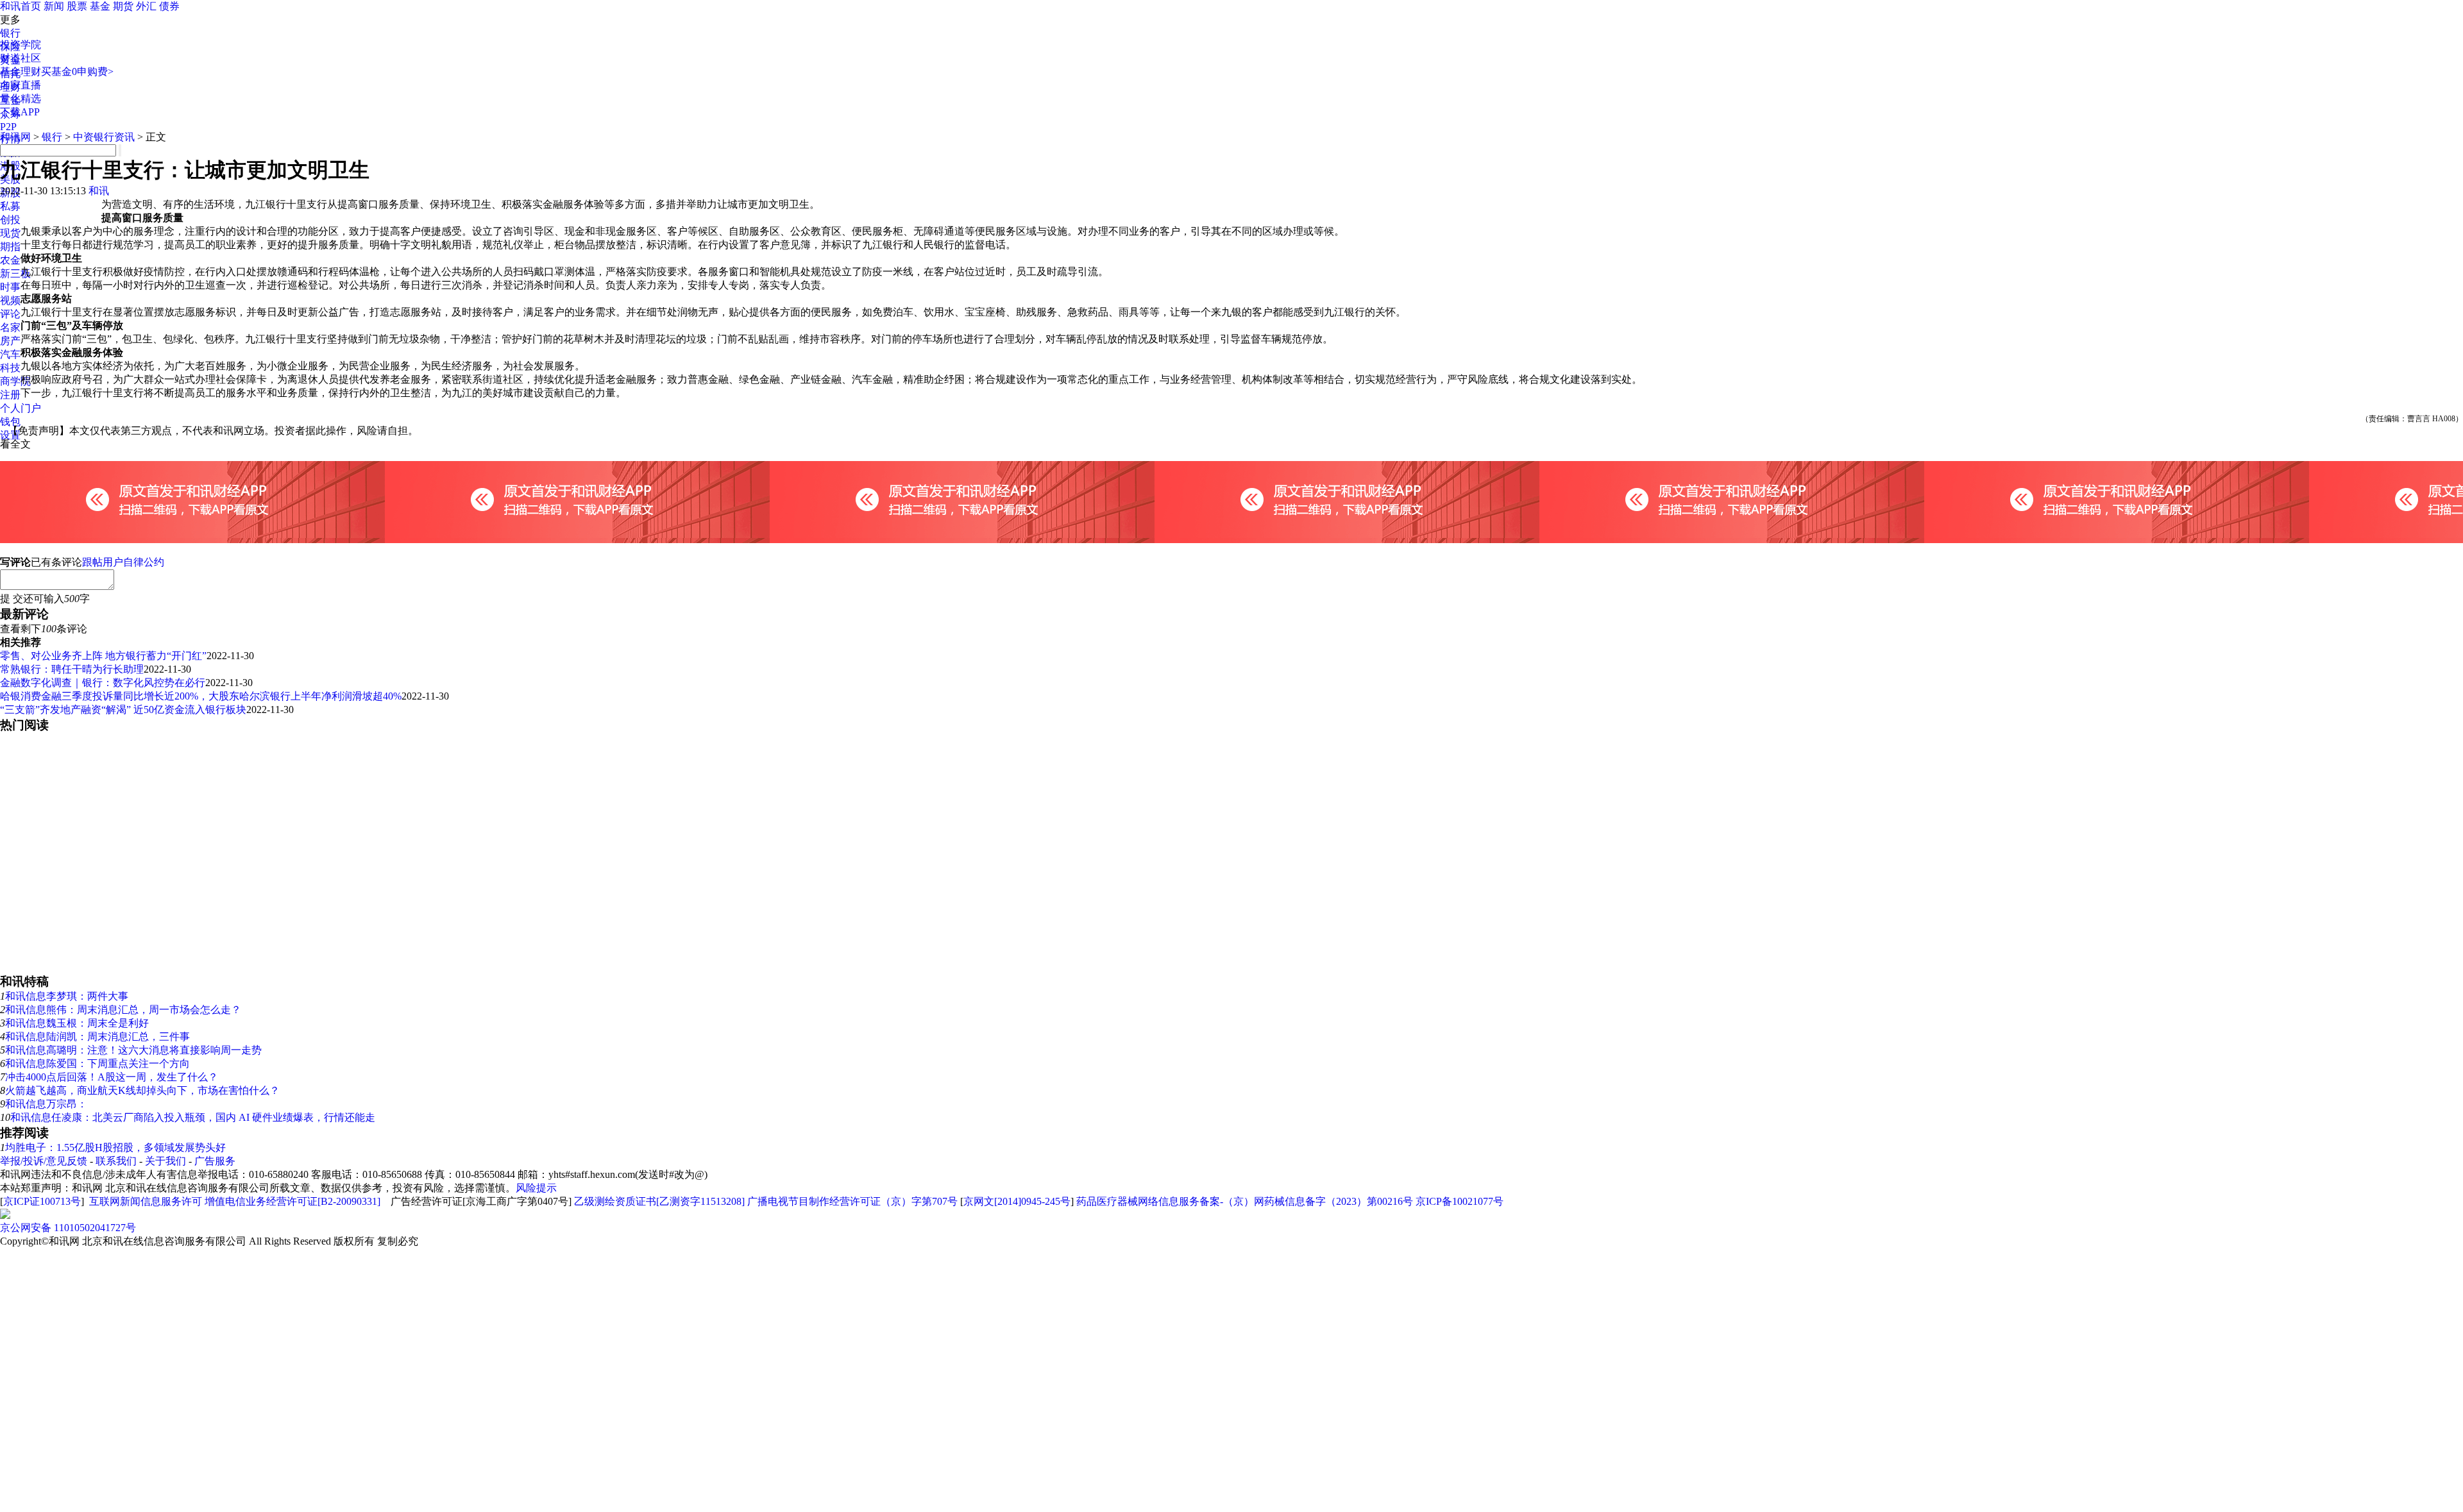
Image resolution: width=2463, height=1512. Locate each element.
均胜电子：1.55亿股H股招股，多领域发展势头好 (115, 1147)
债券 (169, 6)
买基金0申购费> (77, 71)
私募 (10, 206)
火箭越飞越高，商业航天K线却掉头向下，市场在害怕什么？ (142, 1090)
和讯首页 (21, 6)
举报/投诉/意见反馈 (44, 1161)
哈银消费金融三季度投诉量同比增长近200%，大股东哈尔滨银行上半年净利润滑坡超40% (201, 696)
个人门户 (21, 408)
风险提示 (536, 1188)
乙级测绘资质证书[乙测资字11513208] (659, 1201)
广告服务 (215, 1161)
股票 (77, 6)
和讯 (99, 191)
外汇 (146, 6)
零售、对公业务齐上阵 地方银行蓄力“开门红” (103, 656)
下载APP (20, 112)
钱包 (10, 422)
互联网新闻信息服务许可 (146, 1201)
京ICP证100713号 (42, 1201)
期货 (123, 6)
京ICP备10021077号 (1460, 1201)
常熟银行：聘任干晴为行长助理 (72, 669)
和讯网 (15, 137)
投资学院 (21, 45)
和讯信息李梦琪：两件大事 (67, 996)
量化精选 (21, 98)
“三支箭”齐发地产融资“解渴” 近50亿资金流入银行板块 (123, 710)
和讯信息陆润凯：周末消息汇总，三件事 (97, 1037)
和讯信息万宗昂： (46, 1104)
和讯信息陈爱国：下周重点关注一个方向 (97, 1063)
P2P (8, 127)
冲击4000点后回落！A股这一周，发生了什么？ (112, 1077)
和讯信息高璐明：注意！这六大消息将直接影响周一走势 (133, 1050)
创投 (10, 220)
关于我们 (165, 1161)
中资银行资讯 (104, 137)
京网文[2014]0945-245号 (1017, 1201)
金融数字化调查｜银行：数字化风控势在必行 (103, 683)
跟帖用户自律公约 (123, 562)
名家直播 (21, 85)
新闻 (54, 6)
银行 (10, 33)
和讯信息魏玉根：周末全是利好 (77, 1023)
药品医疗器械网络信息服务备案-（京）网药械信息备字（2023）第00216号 (1245, 1201)
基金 (100, 6)
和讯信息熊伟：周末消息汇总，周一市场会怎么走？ (123, 1010)
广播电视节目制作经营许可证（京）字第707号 (852, 1201)
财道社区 (21, 58)
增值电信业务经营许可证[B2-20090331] (292, 1201)
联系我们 (116, 1161)
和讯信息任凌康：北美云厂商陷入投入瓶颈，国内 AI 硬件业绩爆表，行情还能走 (193, 1117)
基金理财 (21, 71)
